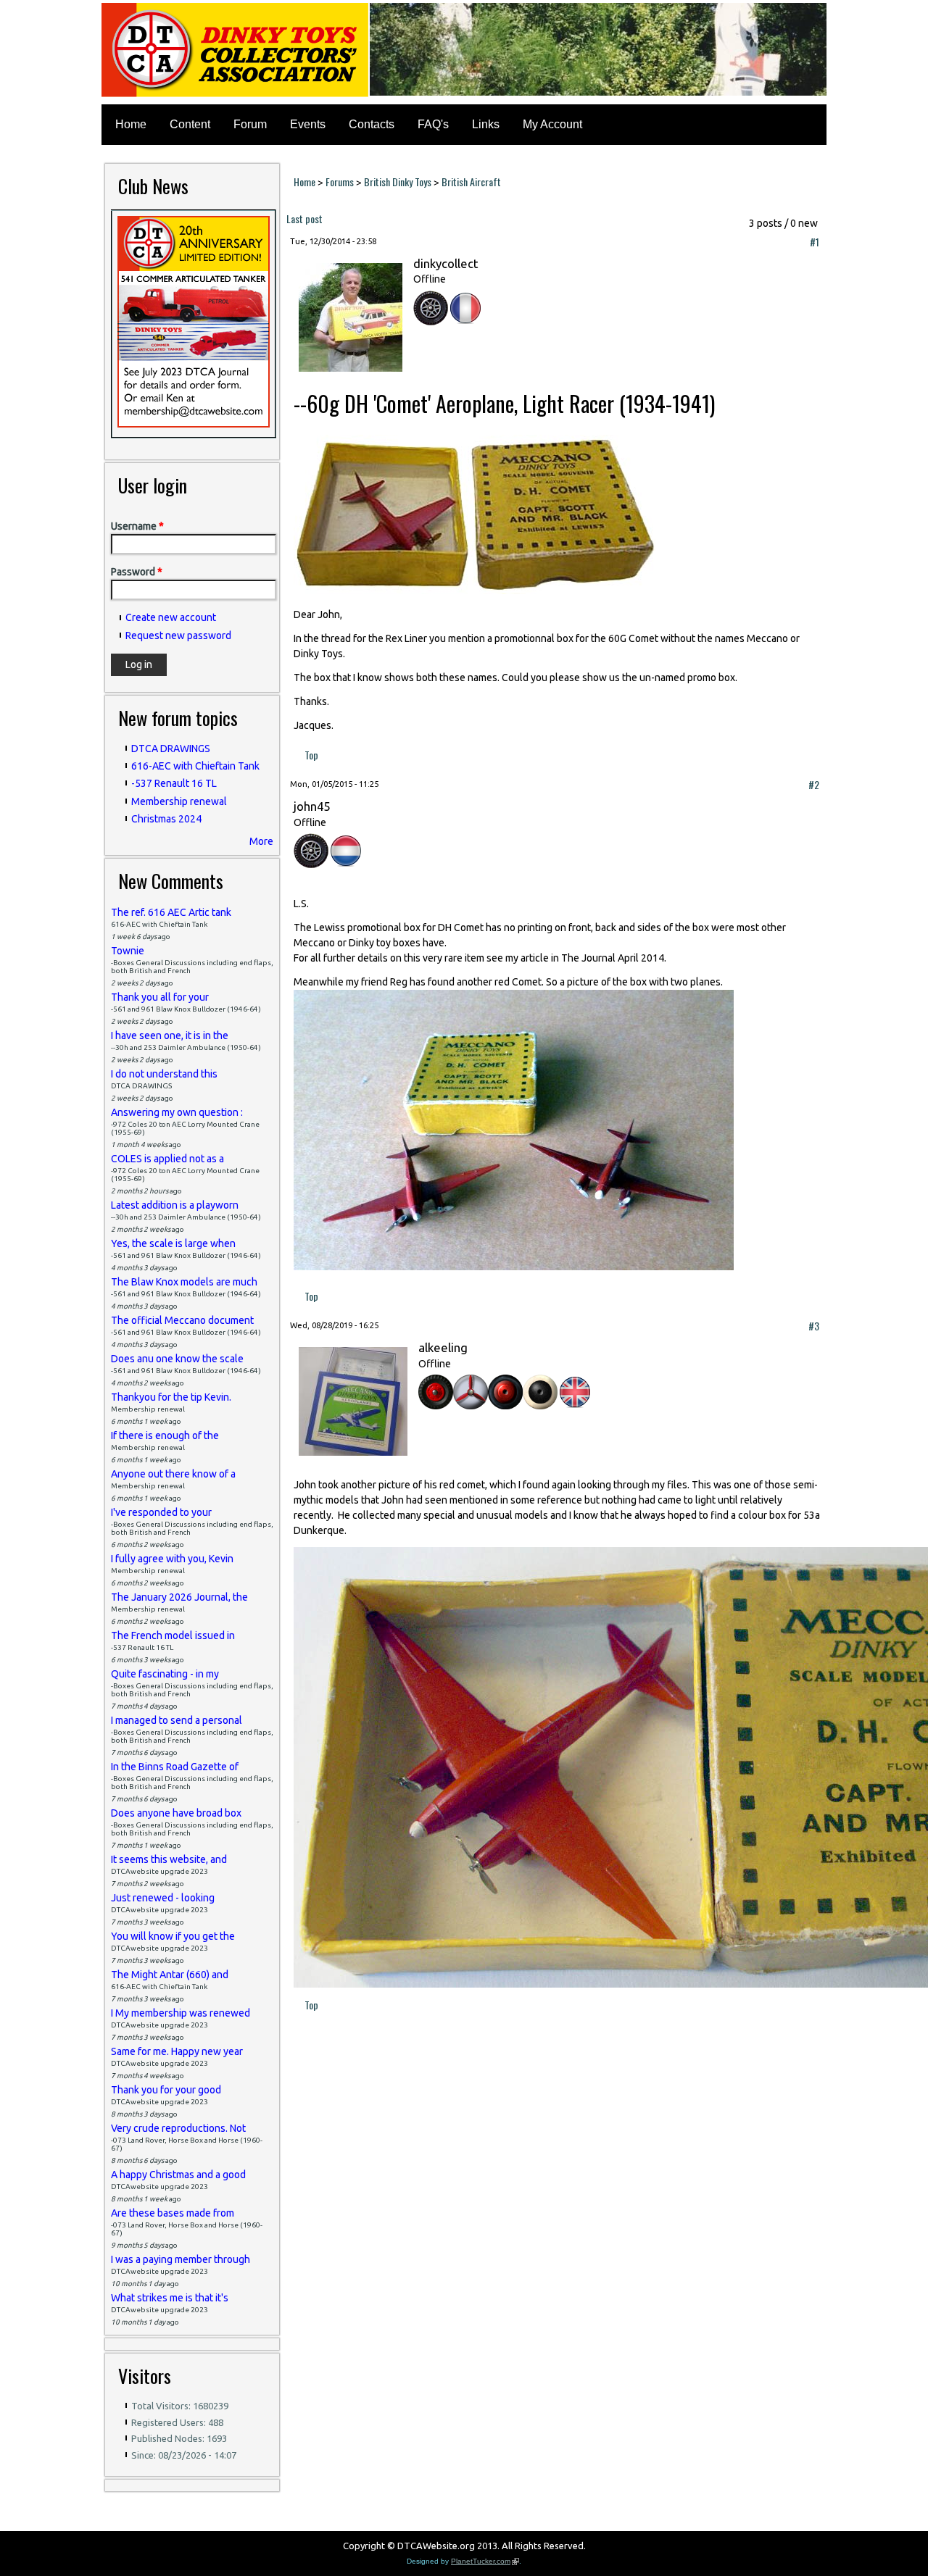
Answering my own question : (177, 1112)
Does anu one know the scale (177, 1359)
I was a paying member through (181, 2259)
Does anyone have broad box (176, 1813)
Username (137, 526)
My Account (552, 124)
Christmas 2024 (166, 819)
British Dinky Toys (398, 182)
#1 (815, 242)
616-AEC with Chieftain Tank (195, 766)
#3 (814, 1326)
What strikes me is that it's (170, 2298)
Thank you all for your (160, 997)
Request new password (178, 635)
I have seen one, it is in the (170, 1035)
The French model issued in (173, 1635)
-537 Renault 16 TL (174, 783)
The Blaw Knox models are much (184, 1282)
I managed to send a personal (177, 1720)
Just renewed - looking (163, 1898)
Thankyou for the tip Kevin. (171, 1397)
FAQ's (433, 124)
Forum (250, 124)
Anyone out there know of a (173, 1474)
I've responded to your (161, 1512)
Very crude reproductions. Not (178, 2128)
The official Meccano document (182, 1320)
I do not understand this (164, 1074)
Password (137, 572)
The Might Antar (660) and (170, 1975)
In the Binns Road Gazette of (175, 1767)
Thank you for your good (166, 2090)
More (261, 841)
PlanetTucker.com (485, 2561)
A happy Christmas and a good (178, 2175)
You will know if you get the (173, 1936)
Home (131, 124)
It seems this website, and (169, 1859)
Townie (128, 951)
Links (486, 124)
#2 (814, 784)
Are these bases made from (173, 2213)
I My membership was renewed (181, 2013)
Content (190, 124)
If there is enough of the (165, 1435)
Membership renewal (179, 801)
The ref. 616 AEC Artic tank (171, 912)
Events (308, 124)
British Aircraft (471, 182)
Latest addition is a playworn (175, 1205)
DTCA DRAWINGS (171, 749)
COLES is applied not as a (167, 1159)
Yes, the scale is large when (173, 1243)
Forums (340, 182)
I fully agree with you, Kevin (172, 1559)
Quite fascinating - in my (165, 1674)
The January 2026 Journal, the (179, 1597)
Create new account (171, 617)
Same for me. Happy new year (177, 2051)
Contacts (372, 124)
